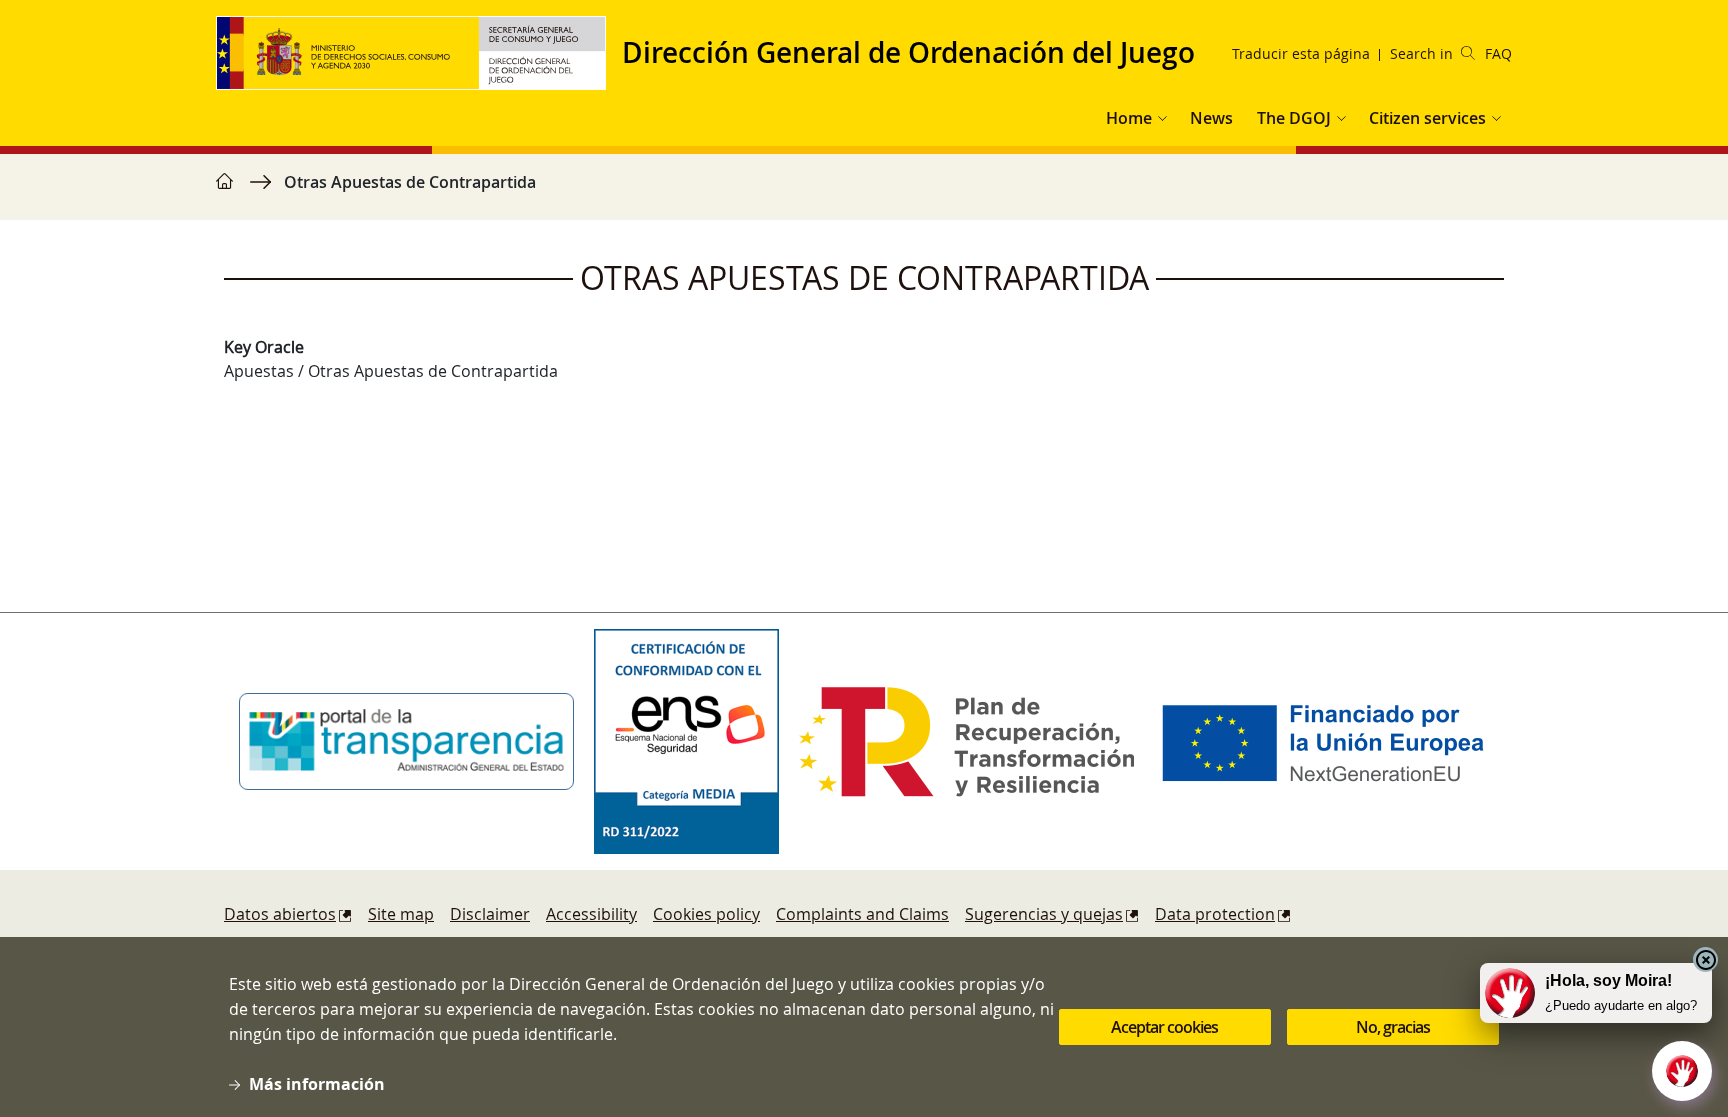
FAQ (1498, 53)
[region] (864, 192)
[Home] (419, 53)
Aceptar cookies (1164, 1027)
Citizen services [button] (1427, 118)
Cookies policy (706, 914)
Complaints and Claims (862, 914)
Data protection (1215, 914)
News (1211, 118)
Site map (401, 914)
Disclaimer (490, 914)
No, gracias (1393, 1027)
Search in (1421, 53)
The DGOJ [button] (1294, 118)
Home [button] (1129, 118)
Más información (317, 1084)
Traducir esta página (1301, 53)
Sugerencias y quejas (1044, 914)
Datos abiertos (280, 914)
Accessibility (591, 914)
